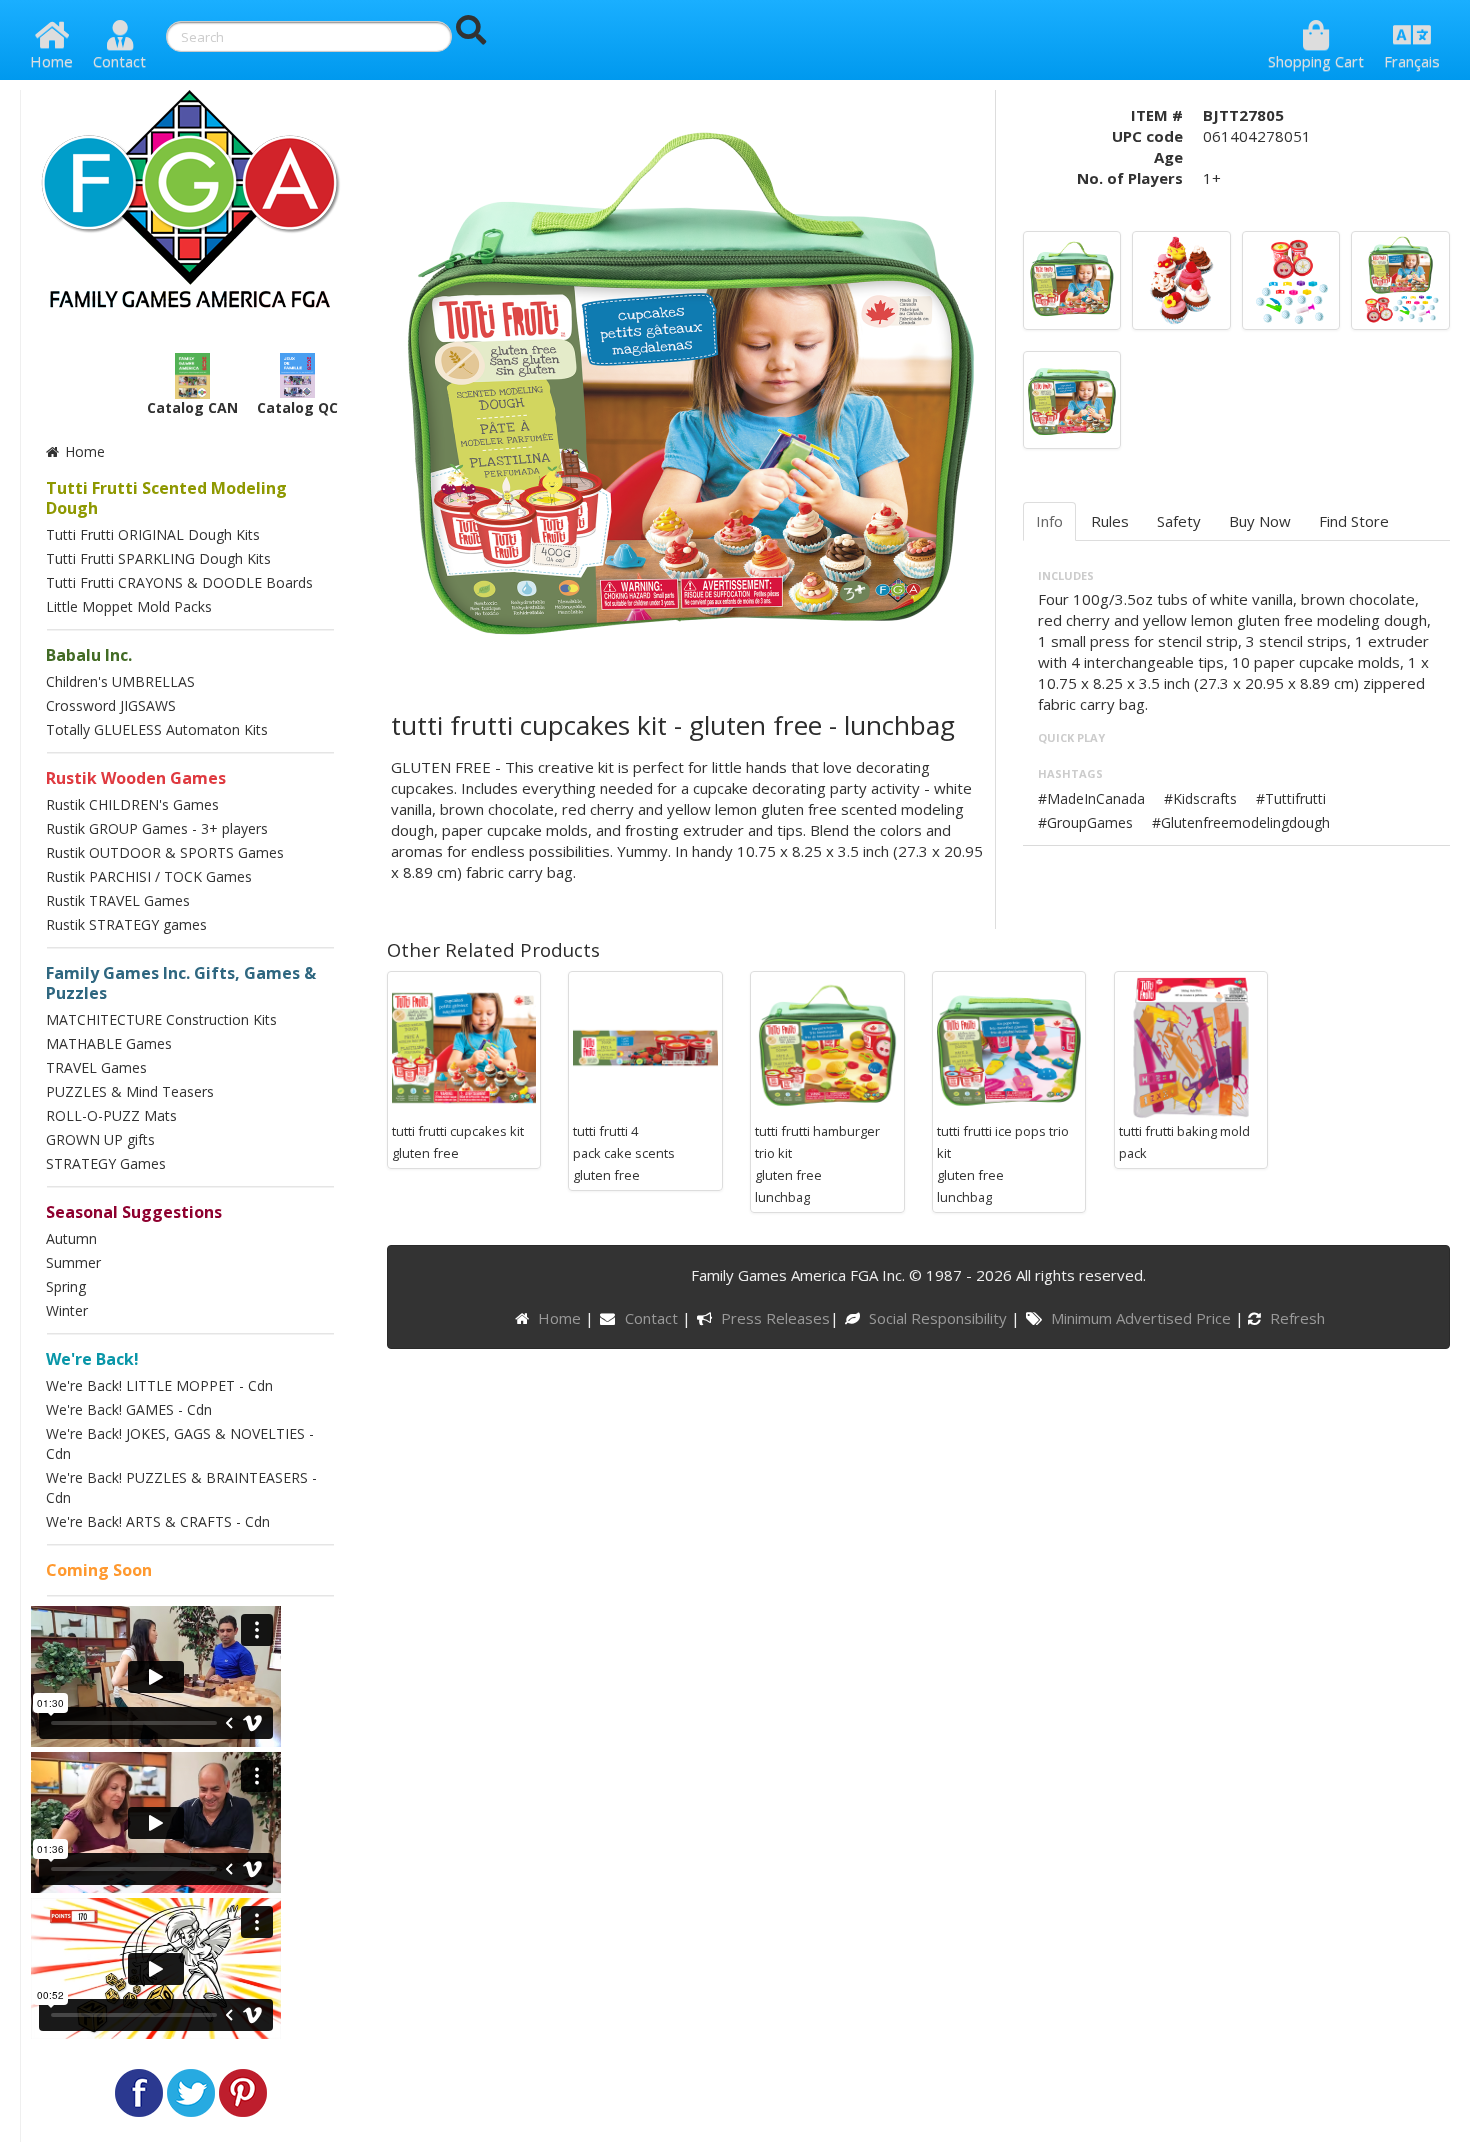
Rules (1110, 521)
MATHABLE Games (109, 1043)
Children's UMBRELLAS (120, 681)
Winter (67, 1310)
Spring (66, 1286)
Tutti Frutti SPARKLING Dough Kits (158, 558)
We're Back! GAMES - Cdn (129, 1409)
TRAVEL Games (96, 1067)
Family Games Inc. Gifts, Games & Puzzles (181, 983)
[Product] (1291, 278)
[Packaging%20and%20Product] (1400, 278)
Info (1049, 521)
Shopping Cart (1316, 61)
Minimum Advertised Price (1142, 1318)
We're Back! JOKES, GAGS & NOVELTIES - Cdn (180, 1443)
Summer (73, 1262)
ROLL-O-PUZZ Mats (111, 1115)
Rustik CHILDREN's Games (132, 804)
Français (1412, 61)
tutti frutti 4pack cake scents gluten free (624, 1153)
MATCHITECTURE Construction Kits (161, 1019)
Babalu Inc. (89, 655)
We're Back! (92, 1359)
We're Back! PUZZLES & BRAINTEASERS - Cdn (181, 1487)
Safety (1179, 521)
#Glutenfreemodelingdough (1241, 822)
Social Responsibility (940, 1318)
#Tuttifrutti (1291, 798)
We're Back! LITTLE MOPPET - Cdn (159, 1385)
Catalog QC (297, 407)
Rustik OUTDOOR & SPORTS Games (165, 852)
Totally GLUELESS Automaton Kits (157, 729)
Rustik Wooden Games (136, 778)
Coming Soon (99, 1570)
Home (51, 61)
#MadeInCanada (1091, 798)
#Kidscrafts (1200, 798)
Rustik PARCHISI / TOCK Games (149, 876)
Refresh (1295, 1318)
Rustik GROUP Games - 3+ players (157, 828)
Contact (119, 61)
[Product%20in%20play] (1181, 278)
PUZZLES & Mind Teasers (130, 1091)
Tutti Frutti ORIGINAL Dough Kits (153, 534)
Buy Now (1260, 521)
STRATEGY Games (106, 1163)
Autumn (71, 1238)
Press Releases (775, 1318)
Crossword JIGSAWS (111, 705)
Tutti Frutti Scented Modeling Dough (166, 498)
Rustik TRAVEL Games (118, 900)
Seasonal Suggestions (134, 1212)
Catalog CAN (192, 407)
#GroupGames (1085, 822)
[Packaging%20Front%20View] (1072, 278)
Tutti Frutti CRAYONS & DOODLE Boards (179, 582)
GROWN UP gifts (100, 1139)
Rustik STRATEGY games (126, 924)
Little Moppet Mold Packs (129, 606)
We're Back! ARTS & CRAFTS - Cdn (158, 1521)
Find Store (1354, 521)
